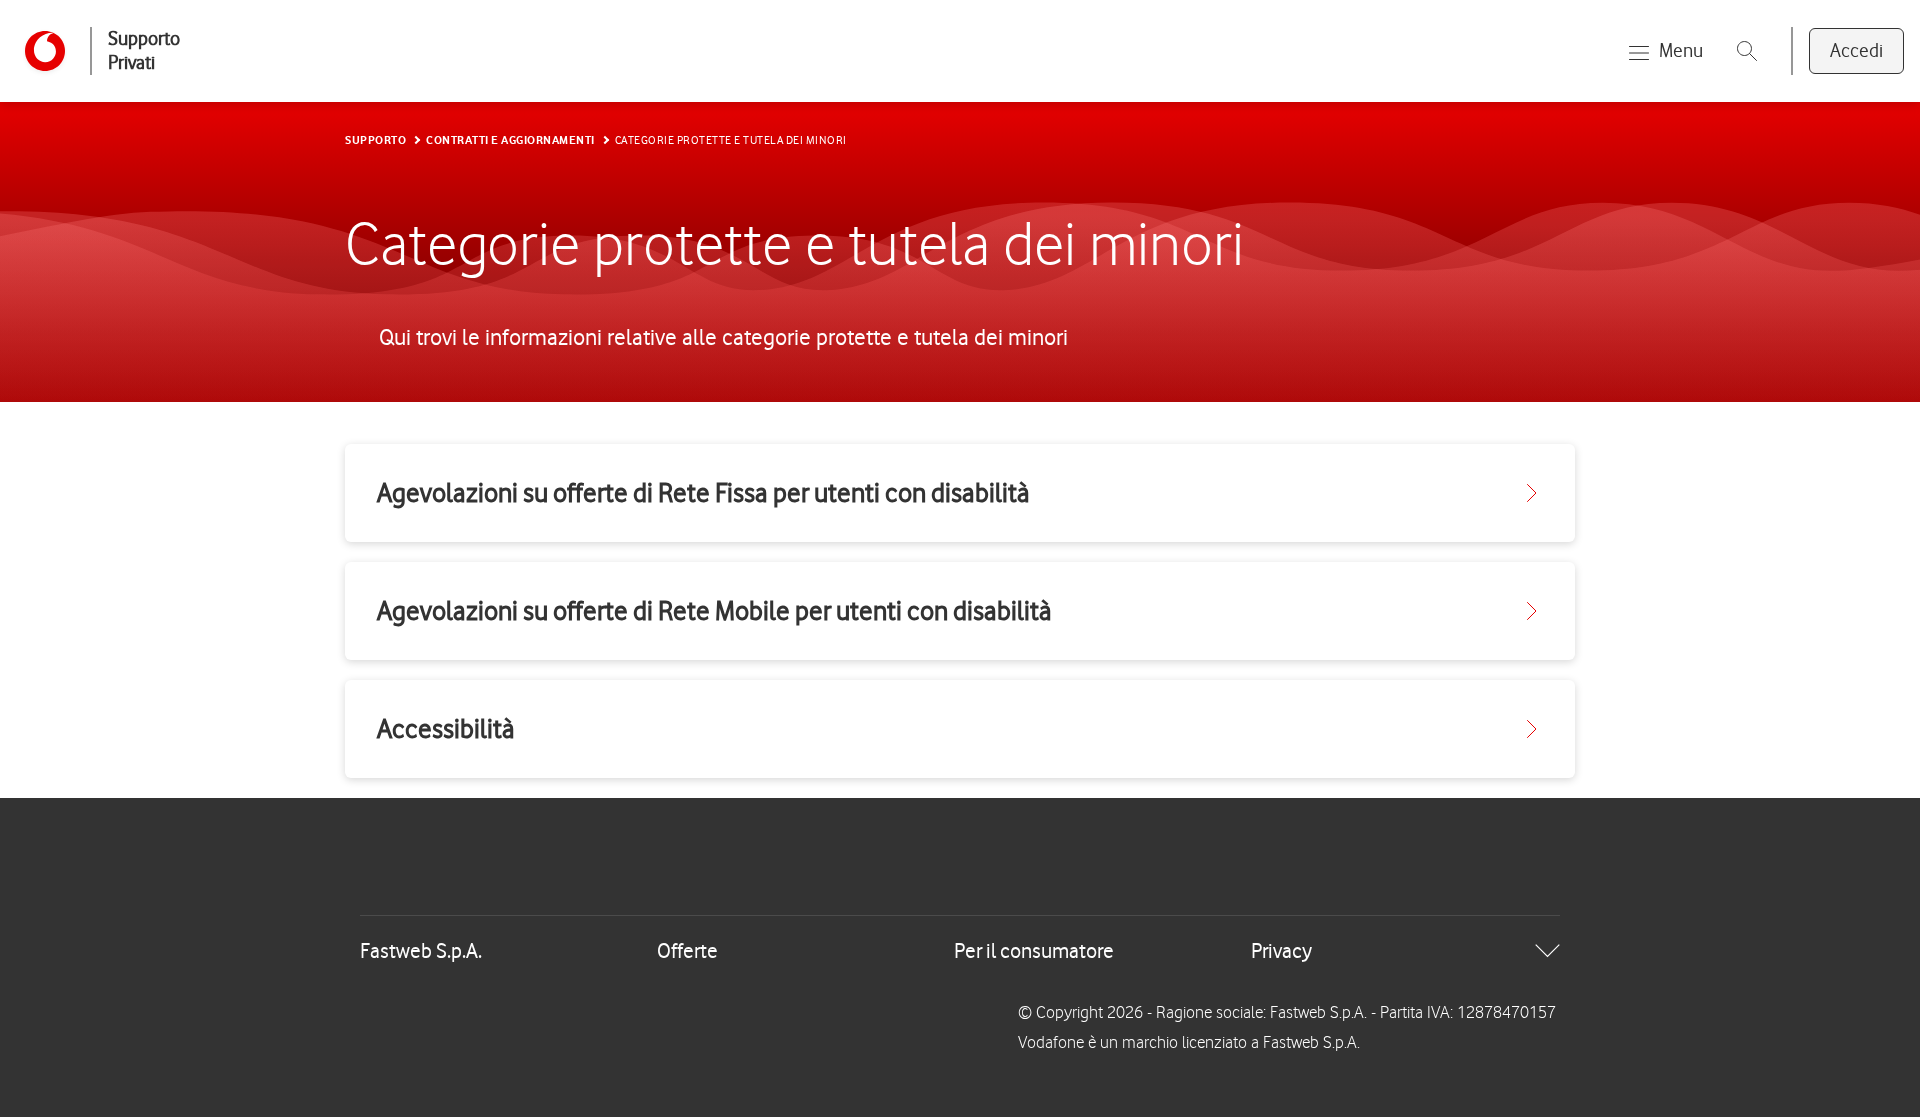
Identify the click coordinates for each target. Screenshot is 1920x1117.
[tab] (960, 951)
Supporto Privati (144, 50)
